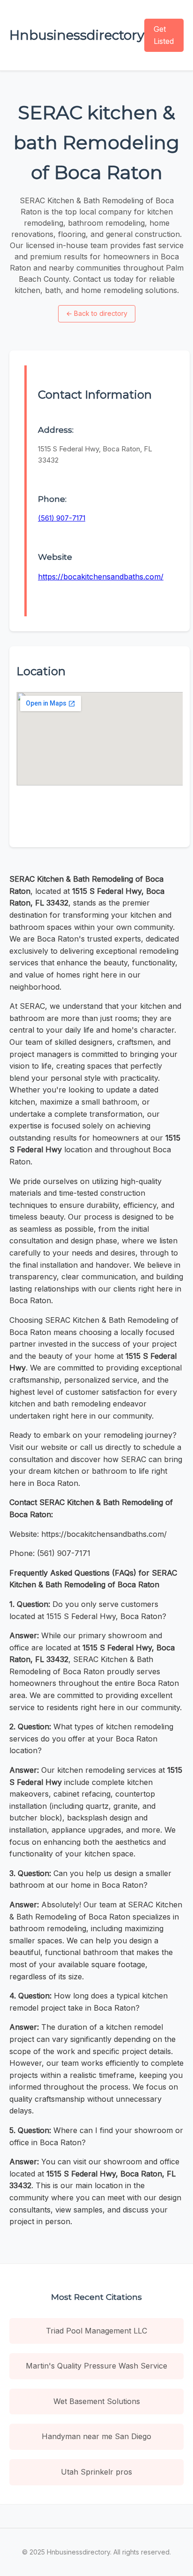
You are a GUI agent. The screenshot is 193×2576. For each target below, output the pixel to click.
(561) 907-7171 (62, 518)
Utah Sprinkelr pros (96, 2472)
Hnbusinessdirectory (77, 35)
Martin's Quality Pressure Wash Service (96, 2366)
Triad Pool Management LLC (96, 2331)
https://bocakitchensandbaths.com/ (101, 577)
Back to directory (97, 313)
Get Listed (164, 35)
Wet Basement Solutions (97, 2401)
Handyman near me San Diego (96, 2436)
